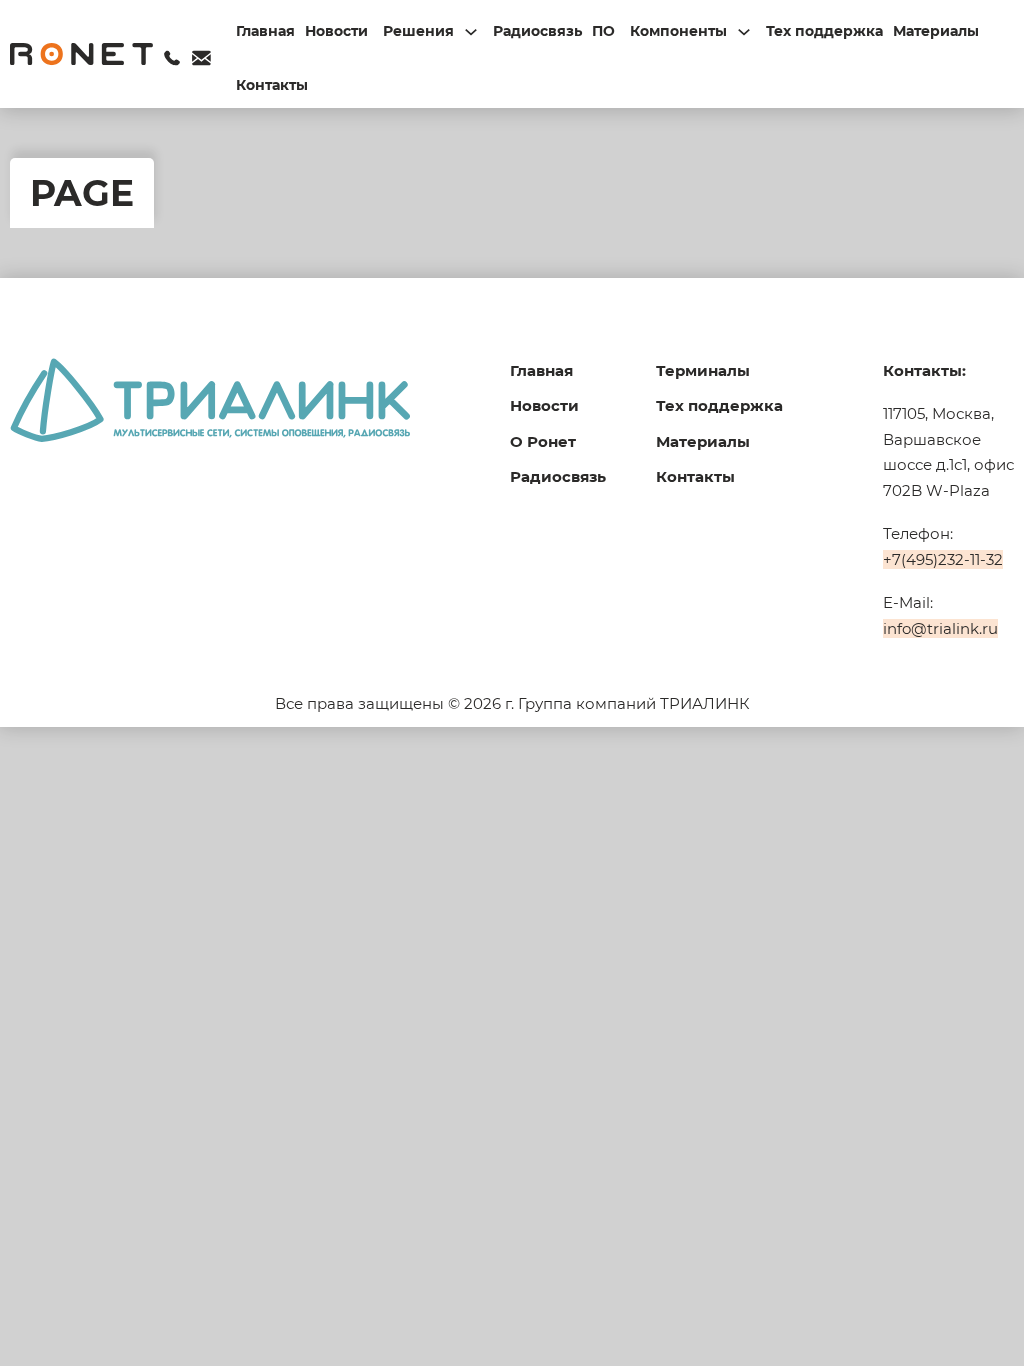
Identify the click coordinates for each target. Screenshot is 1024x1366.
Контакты (272, 85)
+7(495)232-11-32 (943, 559)
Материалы (936, 31)
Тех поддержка (824, 31)
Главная (265, 31)
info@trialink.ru (940, 628)
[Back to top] (964, 1316)
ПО (603, 31)
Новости (336, 31)
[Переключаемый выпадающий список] (471, 32)
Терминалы (703, 370)
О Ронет (543, 441)
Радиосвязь (537, 31)
